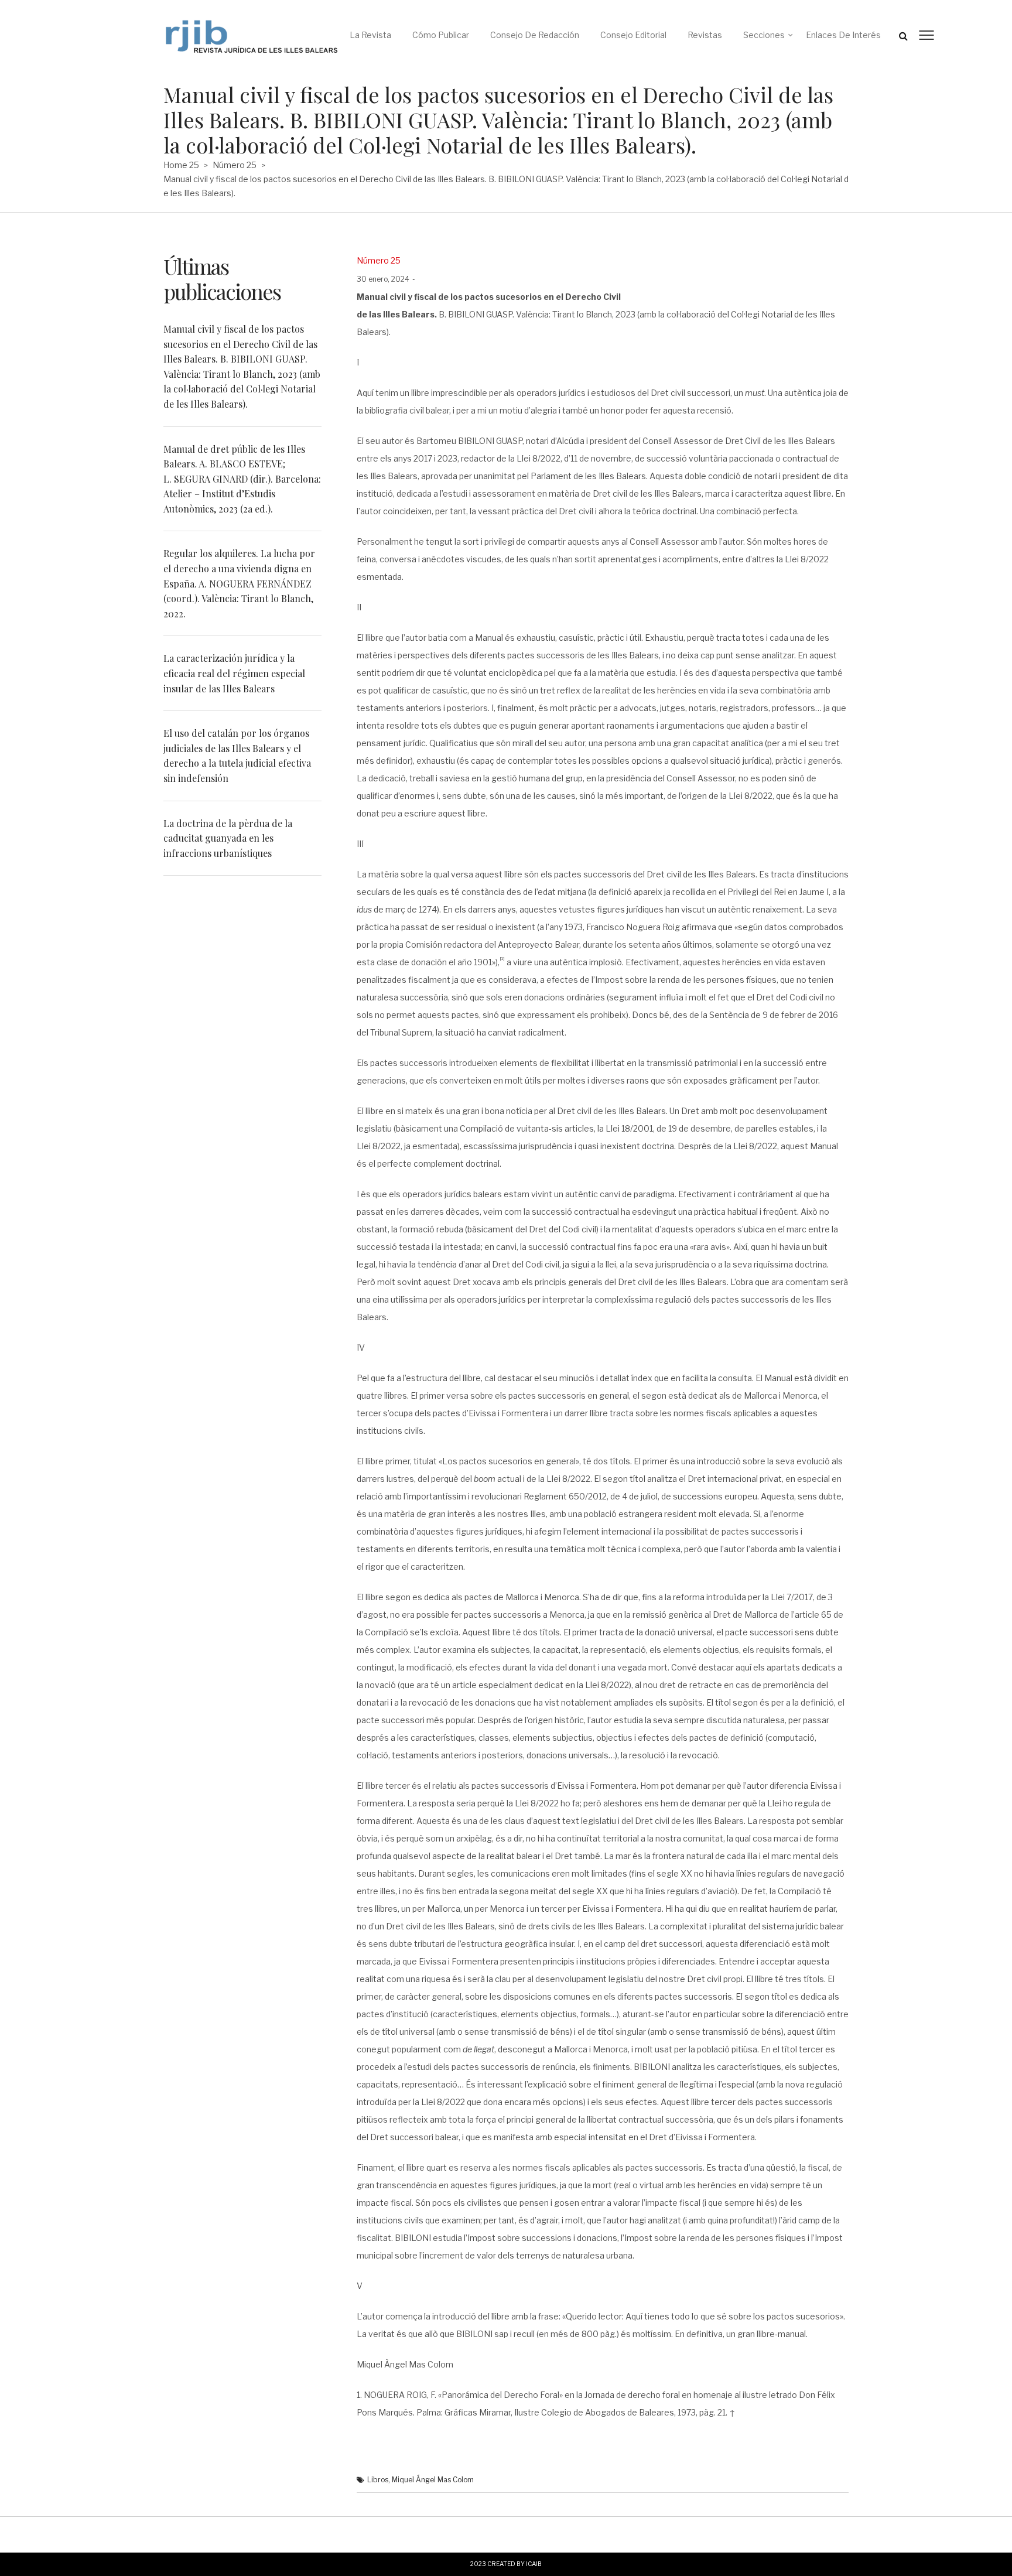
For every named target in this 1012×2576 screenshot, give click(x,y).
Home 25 (181, 165)
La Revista (370, 35)
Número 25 (235, 165)
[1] (502, 958)
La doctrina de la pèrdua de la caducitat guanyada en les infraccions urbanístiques (228, 838)
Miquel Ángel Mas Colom (433, 2480)
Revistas (705, 35)
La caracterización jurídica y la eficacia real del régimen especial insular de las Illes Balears (234, 673)
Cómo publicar (441, 35)
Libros (378, 2480)
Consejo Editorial (633, 35)
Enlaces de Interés (843, 35)
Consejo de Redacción (535, 35)
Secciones (764, 35)
